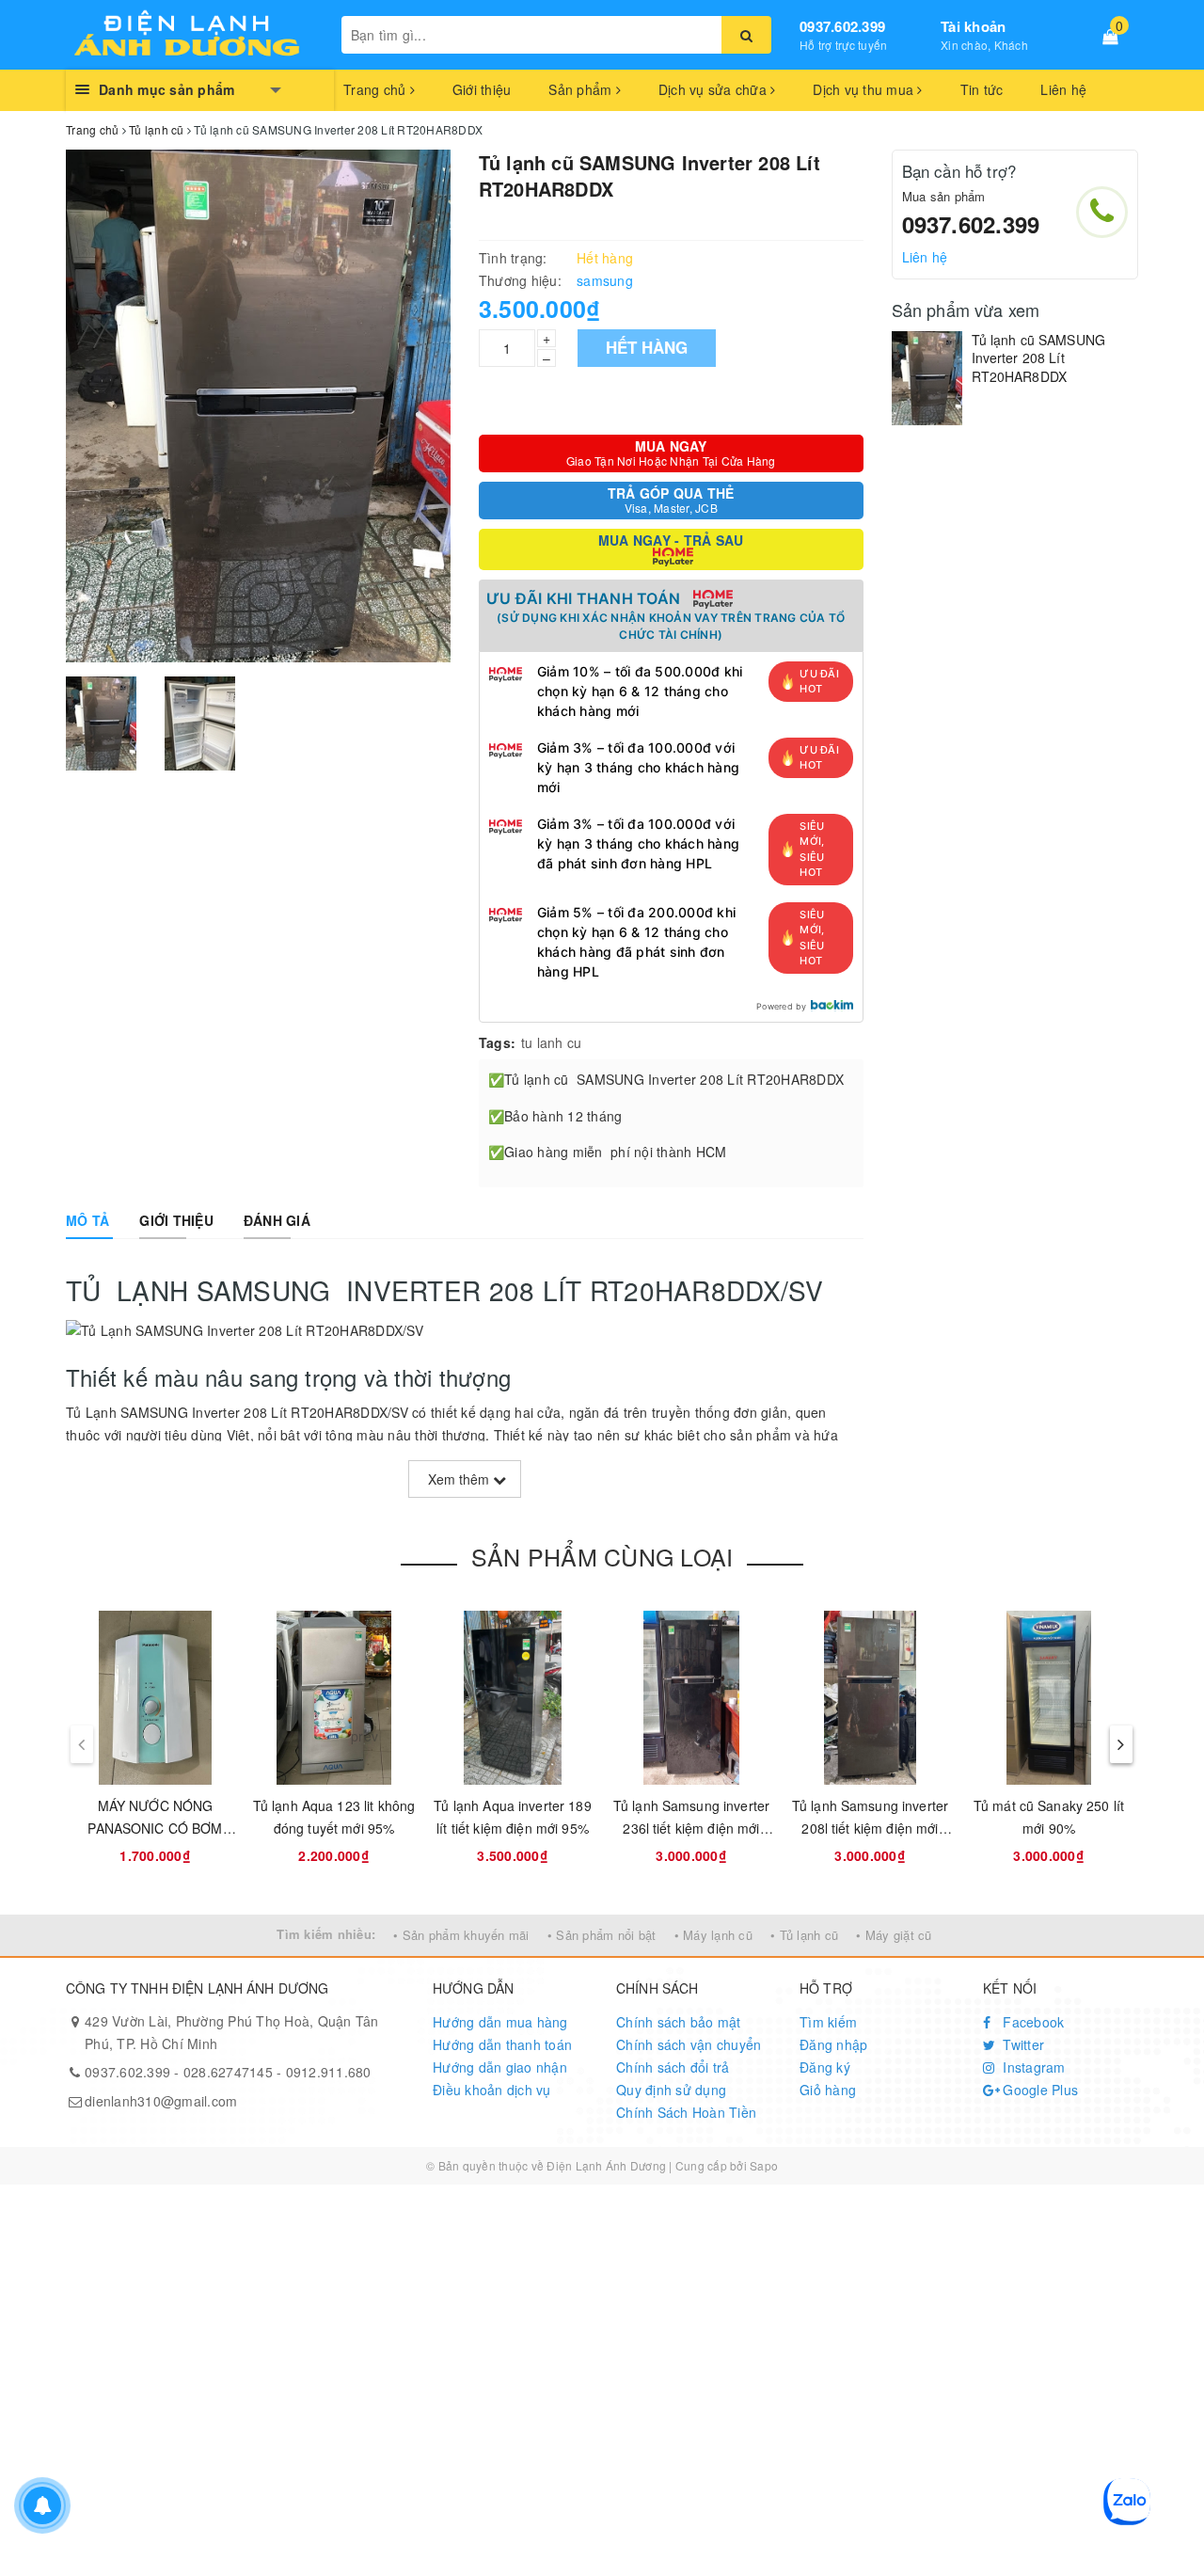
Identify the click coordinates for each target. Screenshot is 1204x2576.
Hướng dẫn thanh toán (502, 2044)
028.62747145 (228, 2072)
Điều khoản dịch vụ (492, 2090)
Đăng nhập (833, 2044)
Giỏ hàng (828, 2090)
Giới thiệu (482, 89)
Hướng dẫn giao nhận (500, 2067)
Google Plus (1038, 2090)
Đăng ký (825, 2067)
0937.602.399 (842, 26)
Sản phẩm (582, 89)
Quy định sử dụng (671, 2090)
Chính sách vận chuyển (689, 2044)
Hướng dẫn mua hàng (500, 2022)
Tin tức (982, 89)
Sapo (764, 2165)
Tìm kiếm (828, 2022)
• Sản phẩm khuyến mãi (461, 1935)
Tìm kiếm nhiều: (326, 1934)
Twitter (1022, 2044)
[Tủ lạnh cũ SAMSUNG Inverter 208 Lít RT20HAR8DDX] (927, 378)
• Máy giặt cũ (894, 1935)
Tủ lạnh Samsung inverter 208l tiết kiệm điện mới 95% (870, 1828)
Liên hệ (1063, 89)
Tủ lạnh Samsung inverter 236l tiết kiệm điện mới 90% (691, 1828)
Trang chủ (377, 89)
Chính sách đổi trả (673, 2067)
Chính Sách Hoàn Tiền (686, 2112)
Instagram (1032, 2067)
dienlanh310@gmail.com (161, 2101)
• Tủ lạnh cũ (804, 1935)
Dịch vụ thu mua (865, 89)
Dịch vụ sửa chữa (714, 89)
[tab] (87, 1220)
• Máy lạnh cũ (713, 1935)
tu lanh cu (552, 1042)
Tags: (497, 1042)
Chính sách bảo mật (679, 2022)
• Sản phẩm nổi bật (602, 1935)
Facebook (1031, 2022)
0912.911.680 (329, 2072)
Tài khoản (973, 26)
